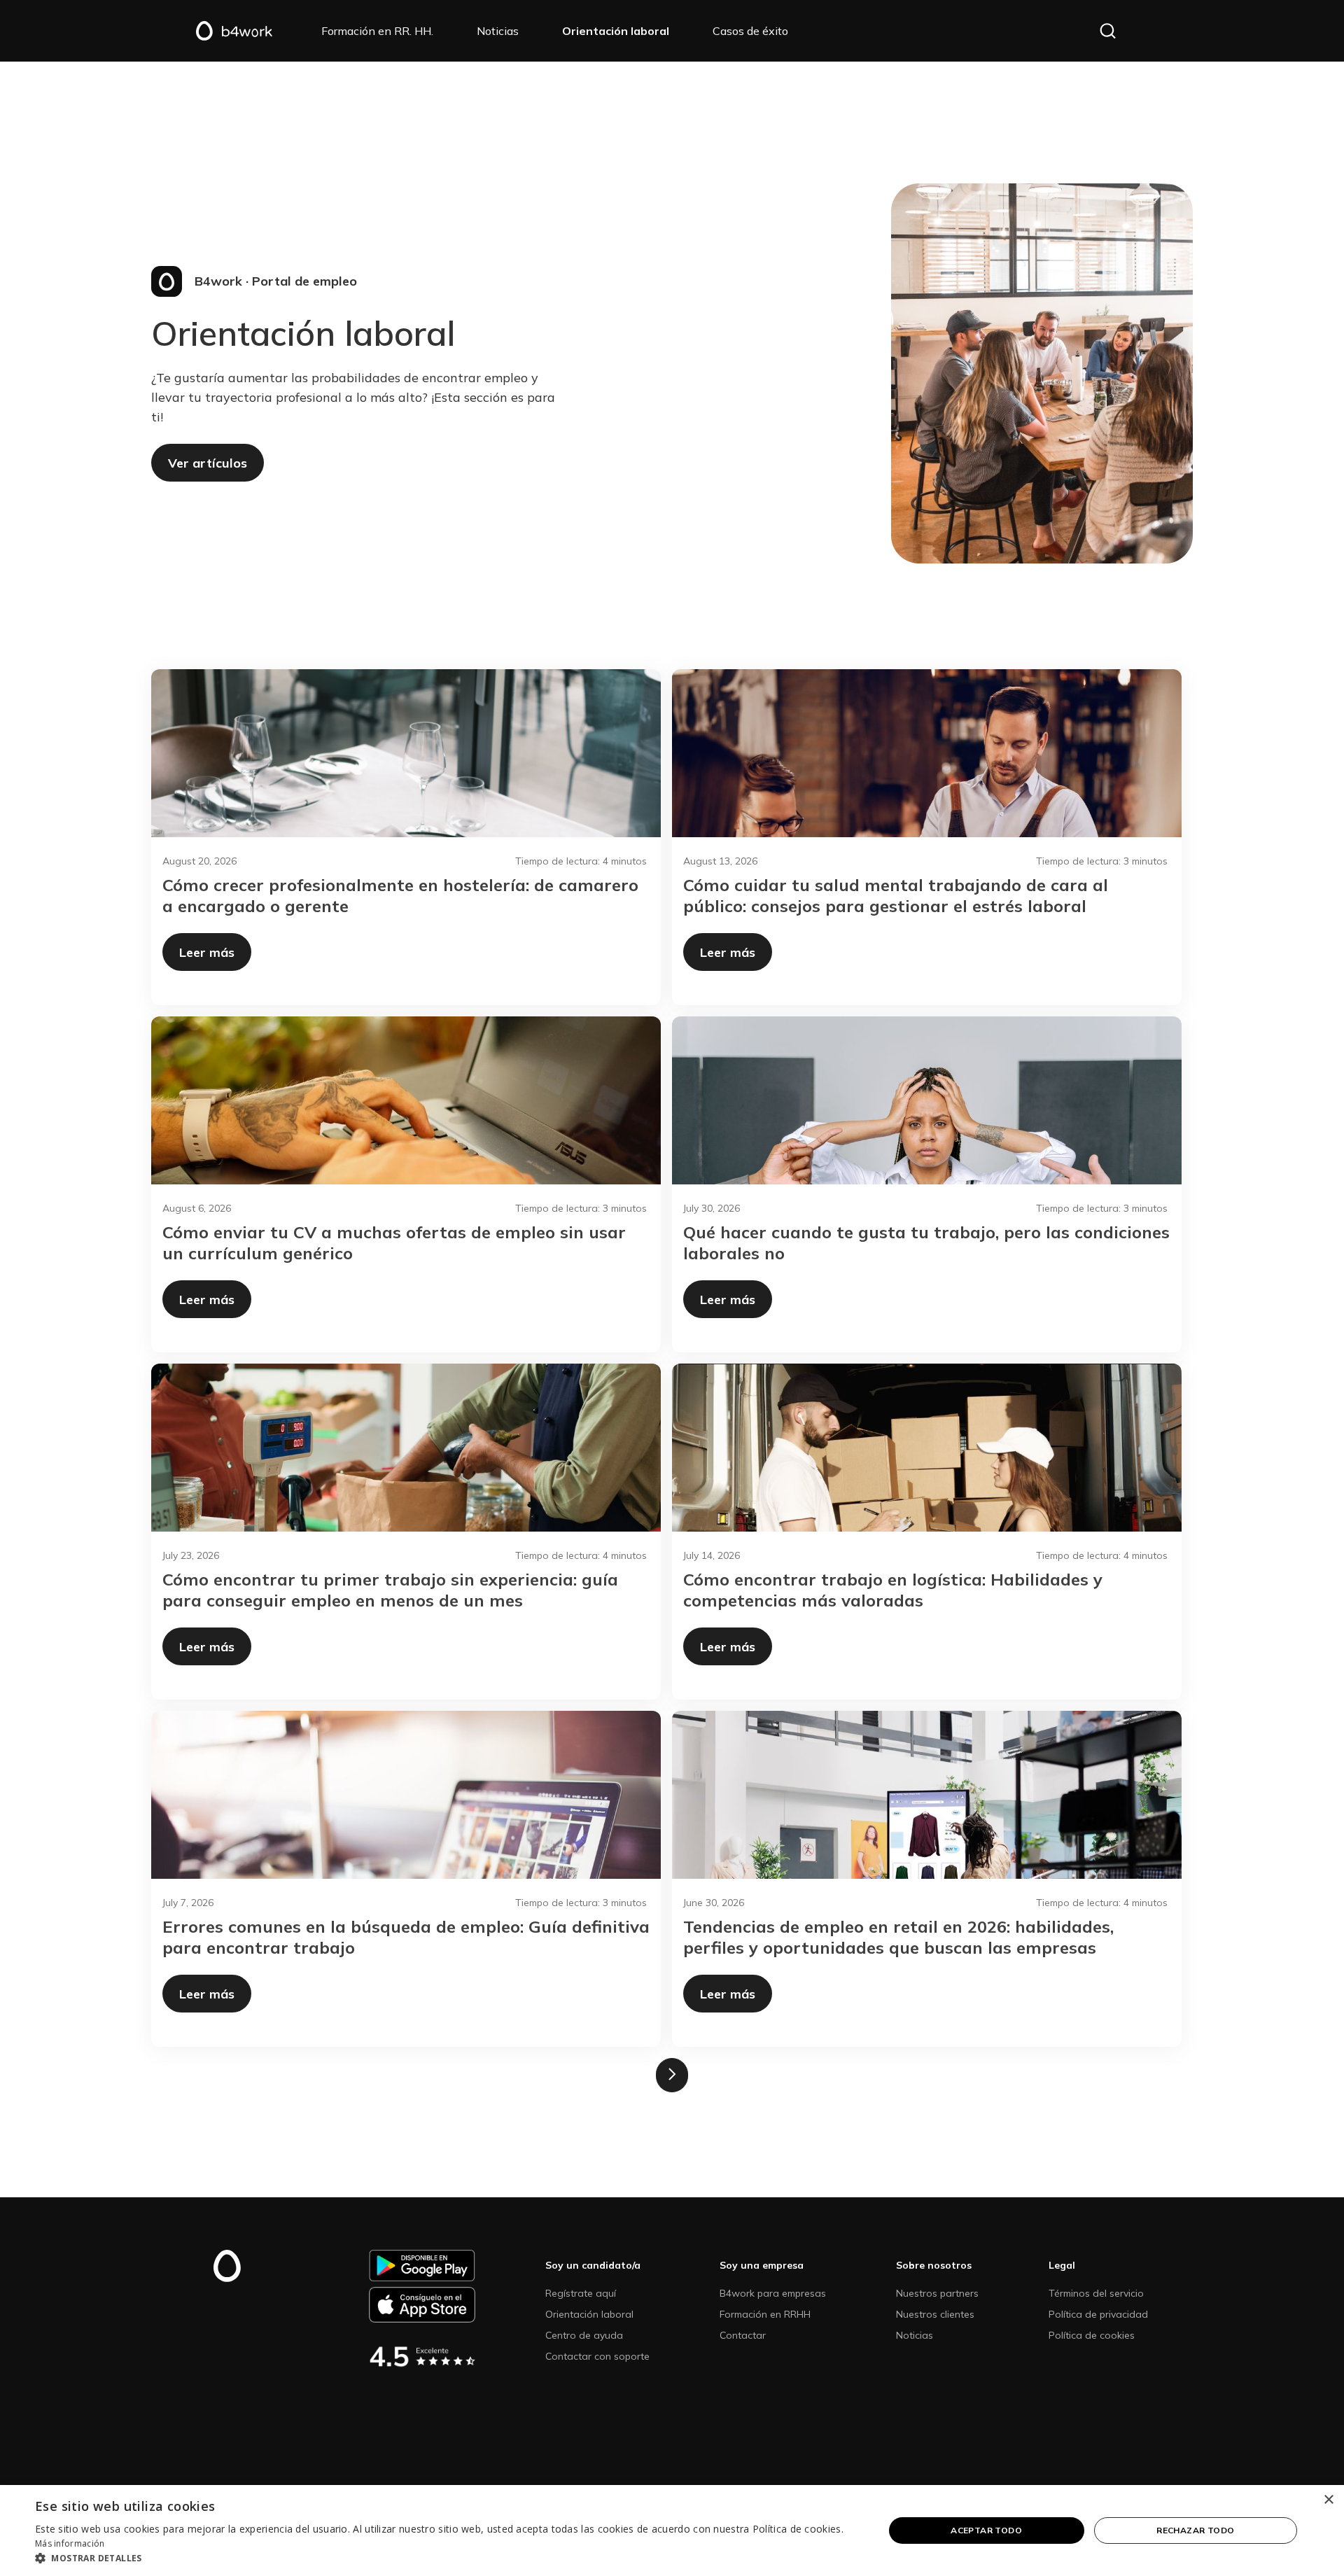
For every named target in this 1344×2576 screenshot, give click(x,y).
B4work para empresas (773, 2293)
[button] (1108, 31)
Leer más (207, 952)
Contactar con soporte (597, 2356)
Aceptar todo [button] (986, 2530)
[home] (248, 31)
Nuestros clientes (935, 2314)
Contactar (743, 2335)
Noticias (915, 2335)
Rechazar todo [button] (1195, 2530)
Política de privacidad (1098, 2314)
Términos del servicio (1096, 2293)
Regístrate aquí (581, 2293)
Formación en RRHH (765, 2314)
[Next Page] (672, 2075)
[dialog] (672, 2530)
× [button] (1328, 2500)
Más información (70, 2543)
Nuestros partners (937, 2293)
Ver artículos (208, 463)
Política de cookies (1092, 2335)
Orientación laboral (589, 2314)
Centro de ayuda (584, 2335)
